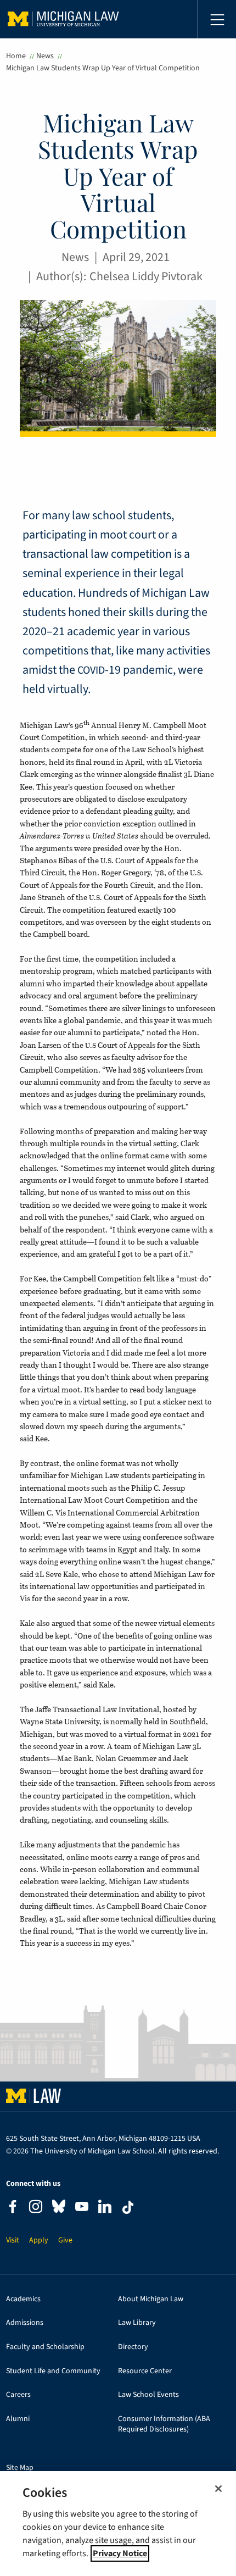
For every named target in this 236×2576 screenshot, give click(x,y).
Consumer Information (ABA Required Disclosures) (164, 2424)
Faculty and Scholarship (45, 2347)
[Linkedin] (105, 2208)
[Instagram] (36, 2208)
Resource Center (145, 2371)
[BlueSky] (59, 2209)
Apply (39, 2241)
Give (65, 2241)
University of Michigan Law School (63, 19)
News (45, 56)
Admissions (25, 2323)
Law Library (137, 2323)
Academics (23, 2299)
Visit (13, 2241)
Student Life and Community (53, 2371)
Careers (18, 2395)
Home (16, 56)
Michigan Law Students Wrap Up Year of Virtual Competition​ (103, 68)
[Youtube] (82, 2208)
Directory (133, 2347)
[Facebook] (13, 2208)
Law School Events (148, 2395)
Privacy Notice (120, 2553)
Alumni (18, 2419)
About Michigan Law (151, 2299)
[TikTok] (128, 2207)
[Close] (218, 2489)
